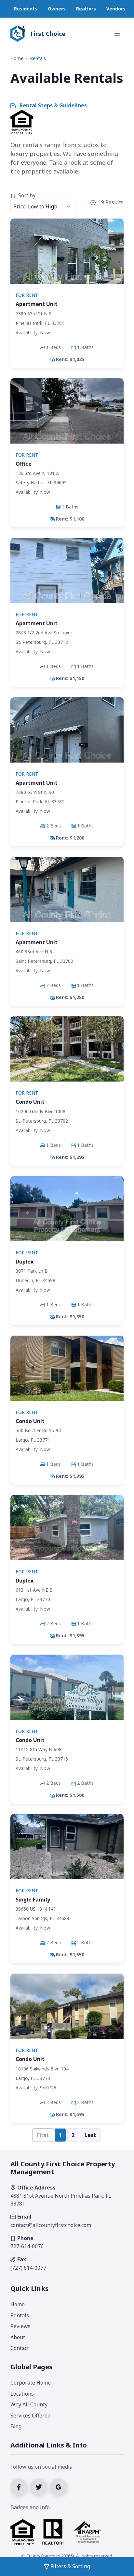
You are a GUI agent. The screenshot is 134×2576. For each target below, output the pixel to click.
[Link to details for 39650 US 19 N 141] (67, 1889)
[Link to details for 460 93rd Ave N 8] (67, 931)
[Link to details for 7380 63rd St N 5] (67, 293)
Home (17, 58)
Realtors (86, 9)
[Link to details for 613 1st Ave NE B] (67, 1570)
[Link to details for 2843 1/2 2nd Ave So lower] (67, 612)
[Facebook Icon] (20, 2486)
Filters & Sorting (70, 2566)
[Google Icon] (59, 2486)
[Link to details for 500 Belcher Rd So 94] (67, 1410)
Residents (26, 9)
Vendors (116, 9)
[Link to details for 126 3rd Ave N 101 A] (67, 453)
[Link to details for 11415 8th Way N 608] (67, 1729)
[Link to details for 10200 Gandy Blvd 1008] (67, 1091)
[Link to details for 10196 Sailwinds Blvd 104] (67, 2048)
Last (90, 2135)
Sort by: (27, 195)
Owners (57, 9)
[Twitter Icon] (40, 2486)
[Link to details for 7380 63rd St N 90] (67, 772)
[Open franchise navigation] (117, 34)
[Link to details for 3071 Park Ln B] (67, 1251)
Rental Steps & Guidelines (53, 105)
